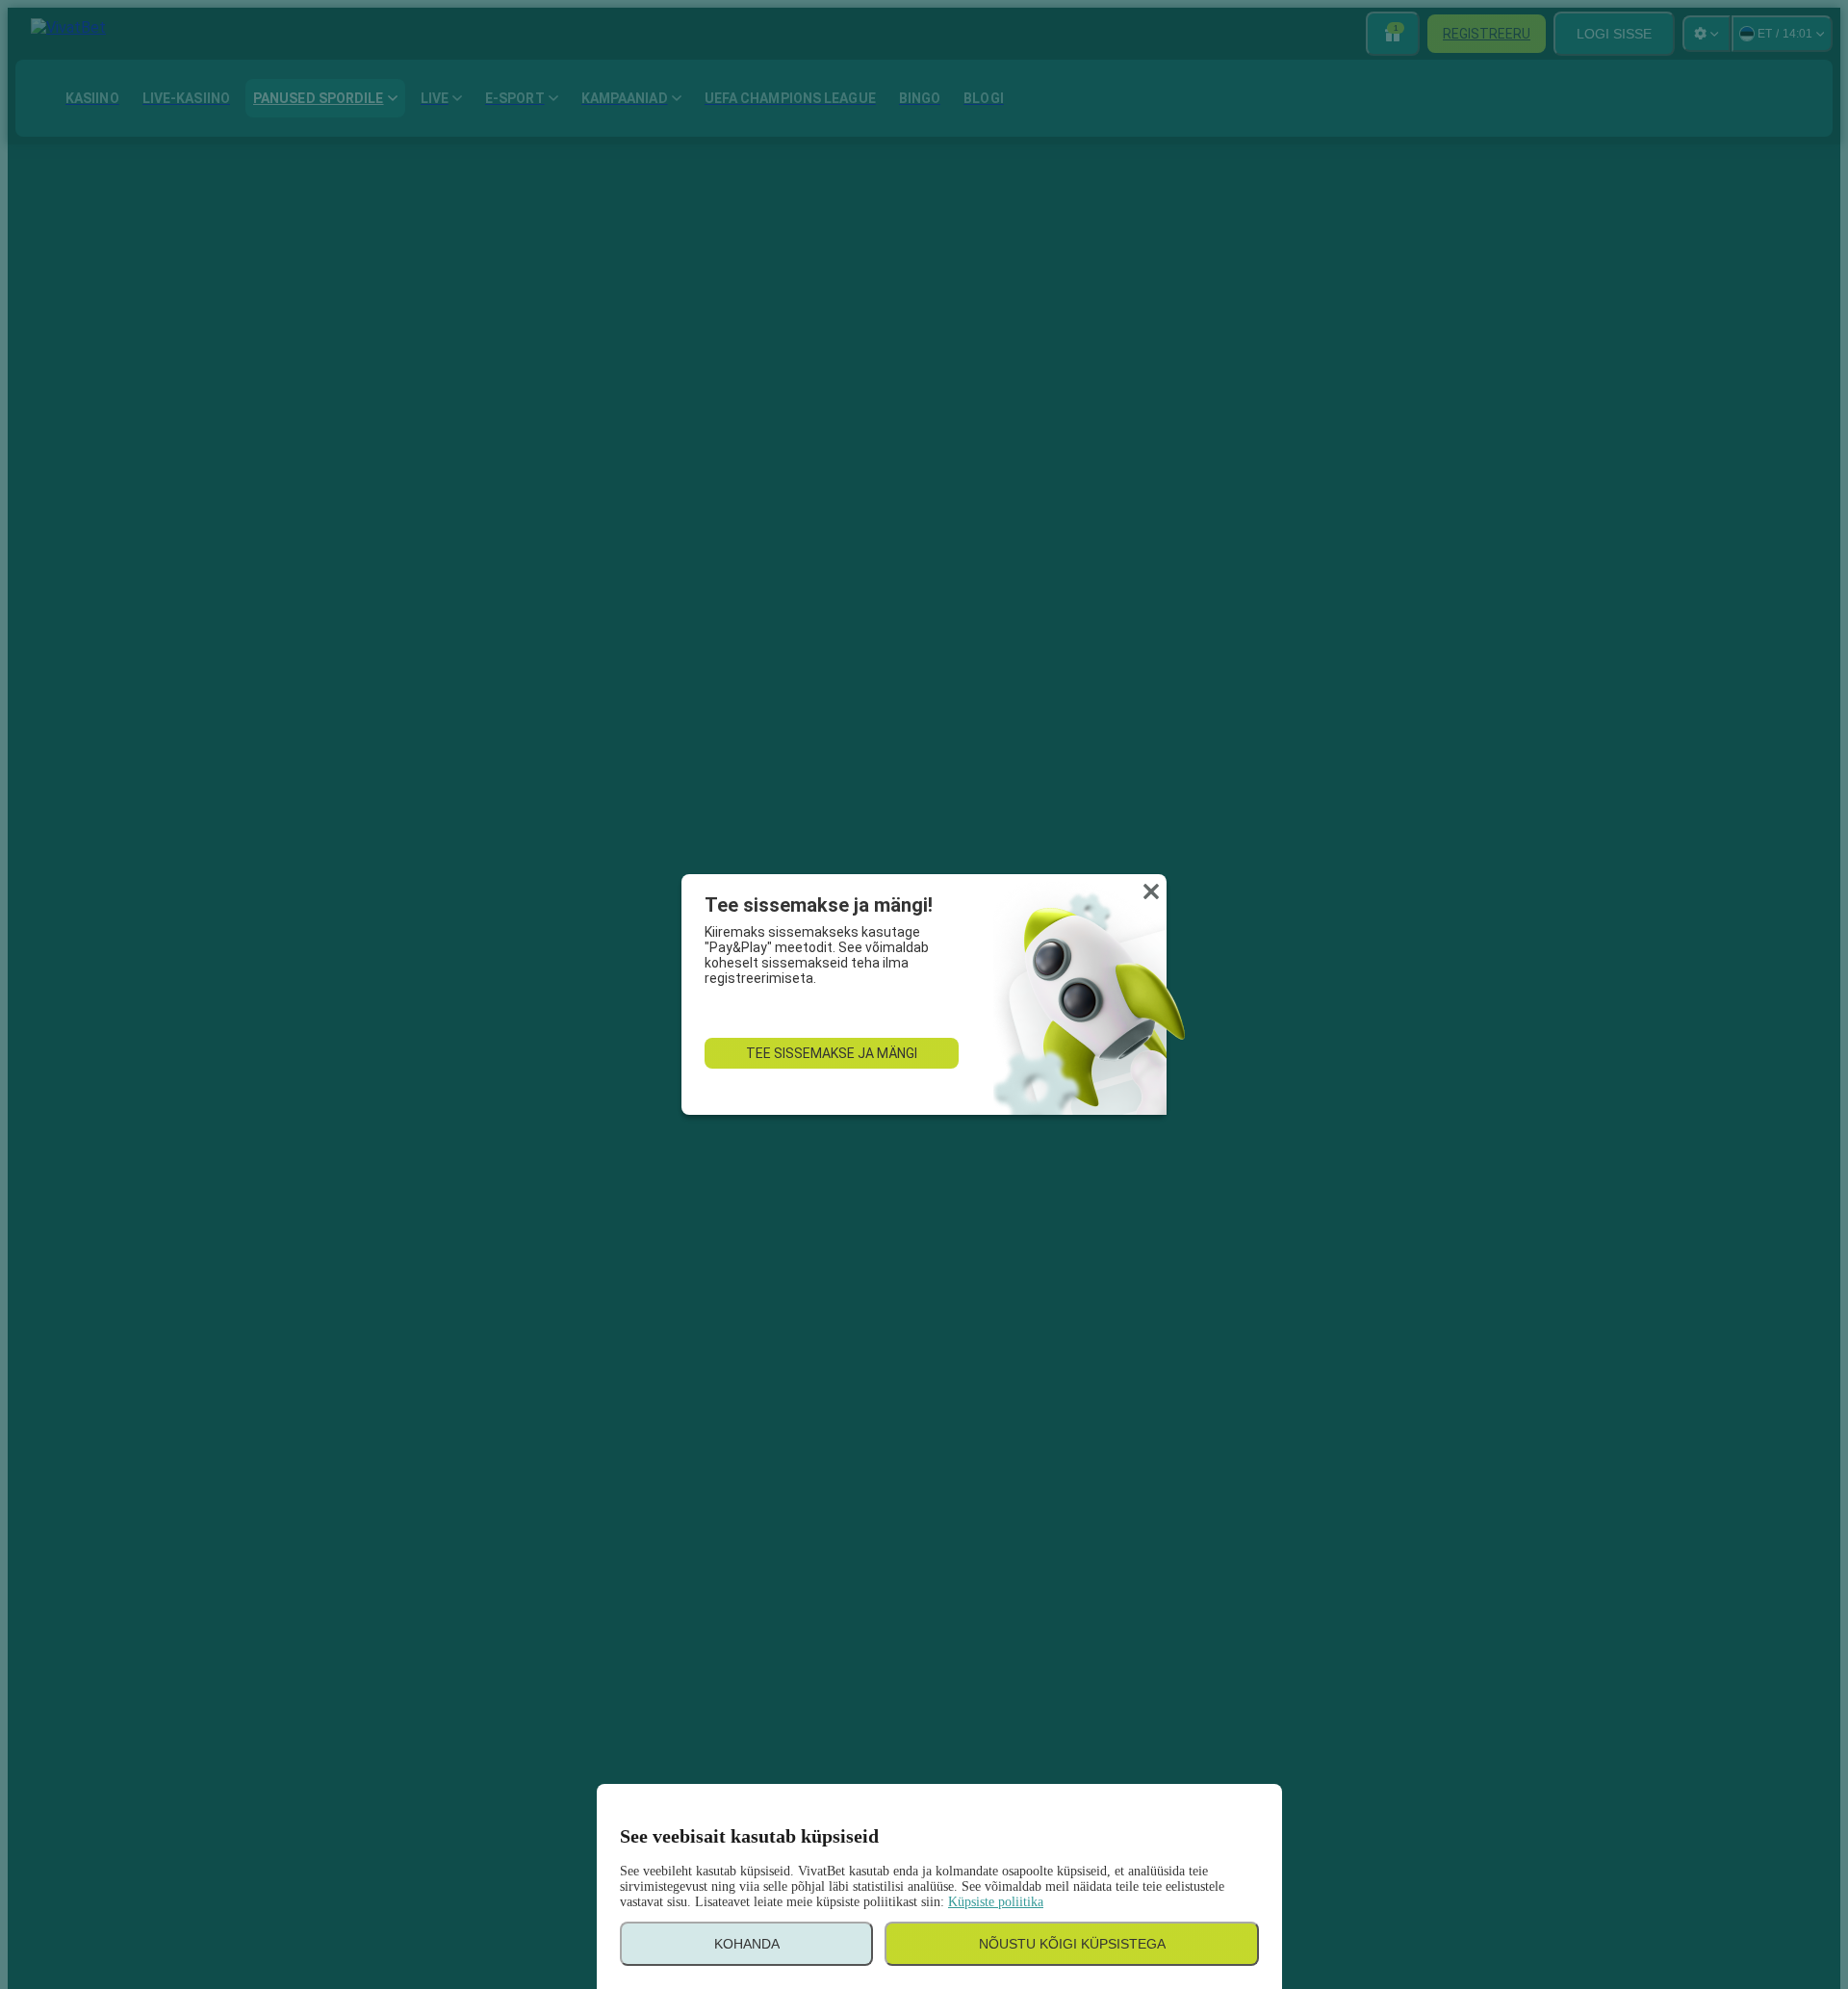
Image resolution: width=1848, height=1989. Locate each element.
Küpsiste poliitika (996, 1902)
